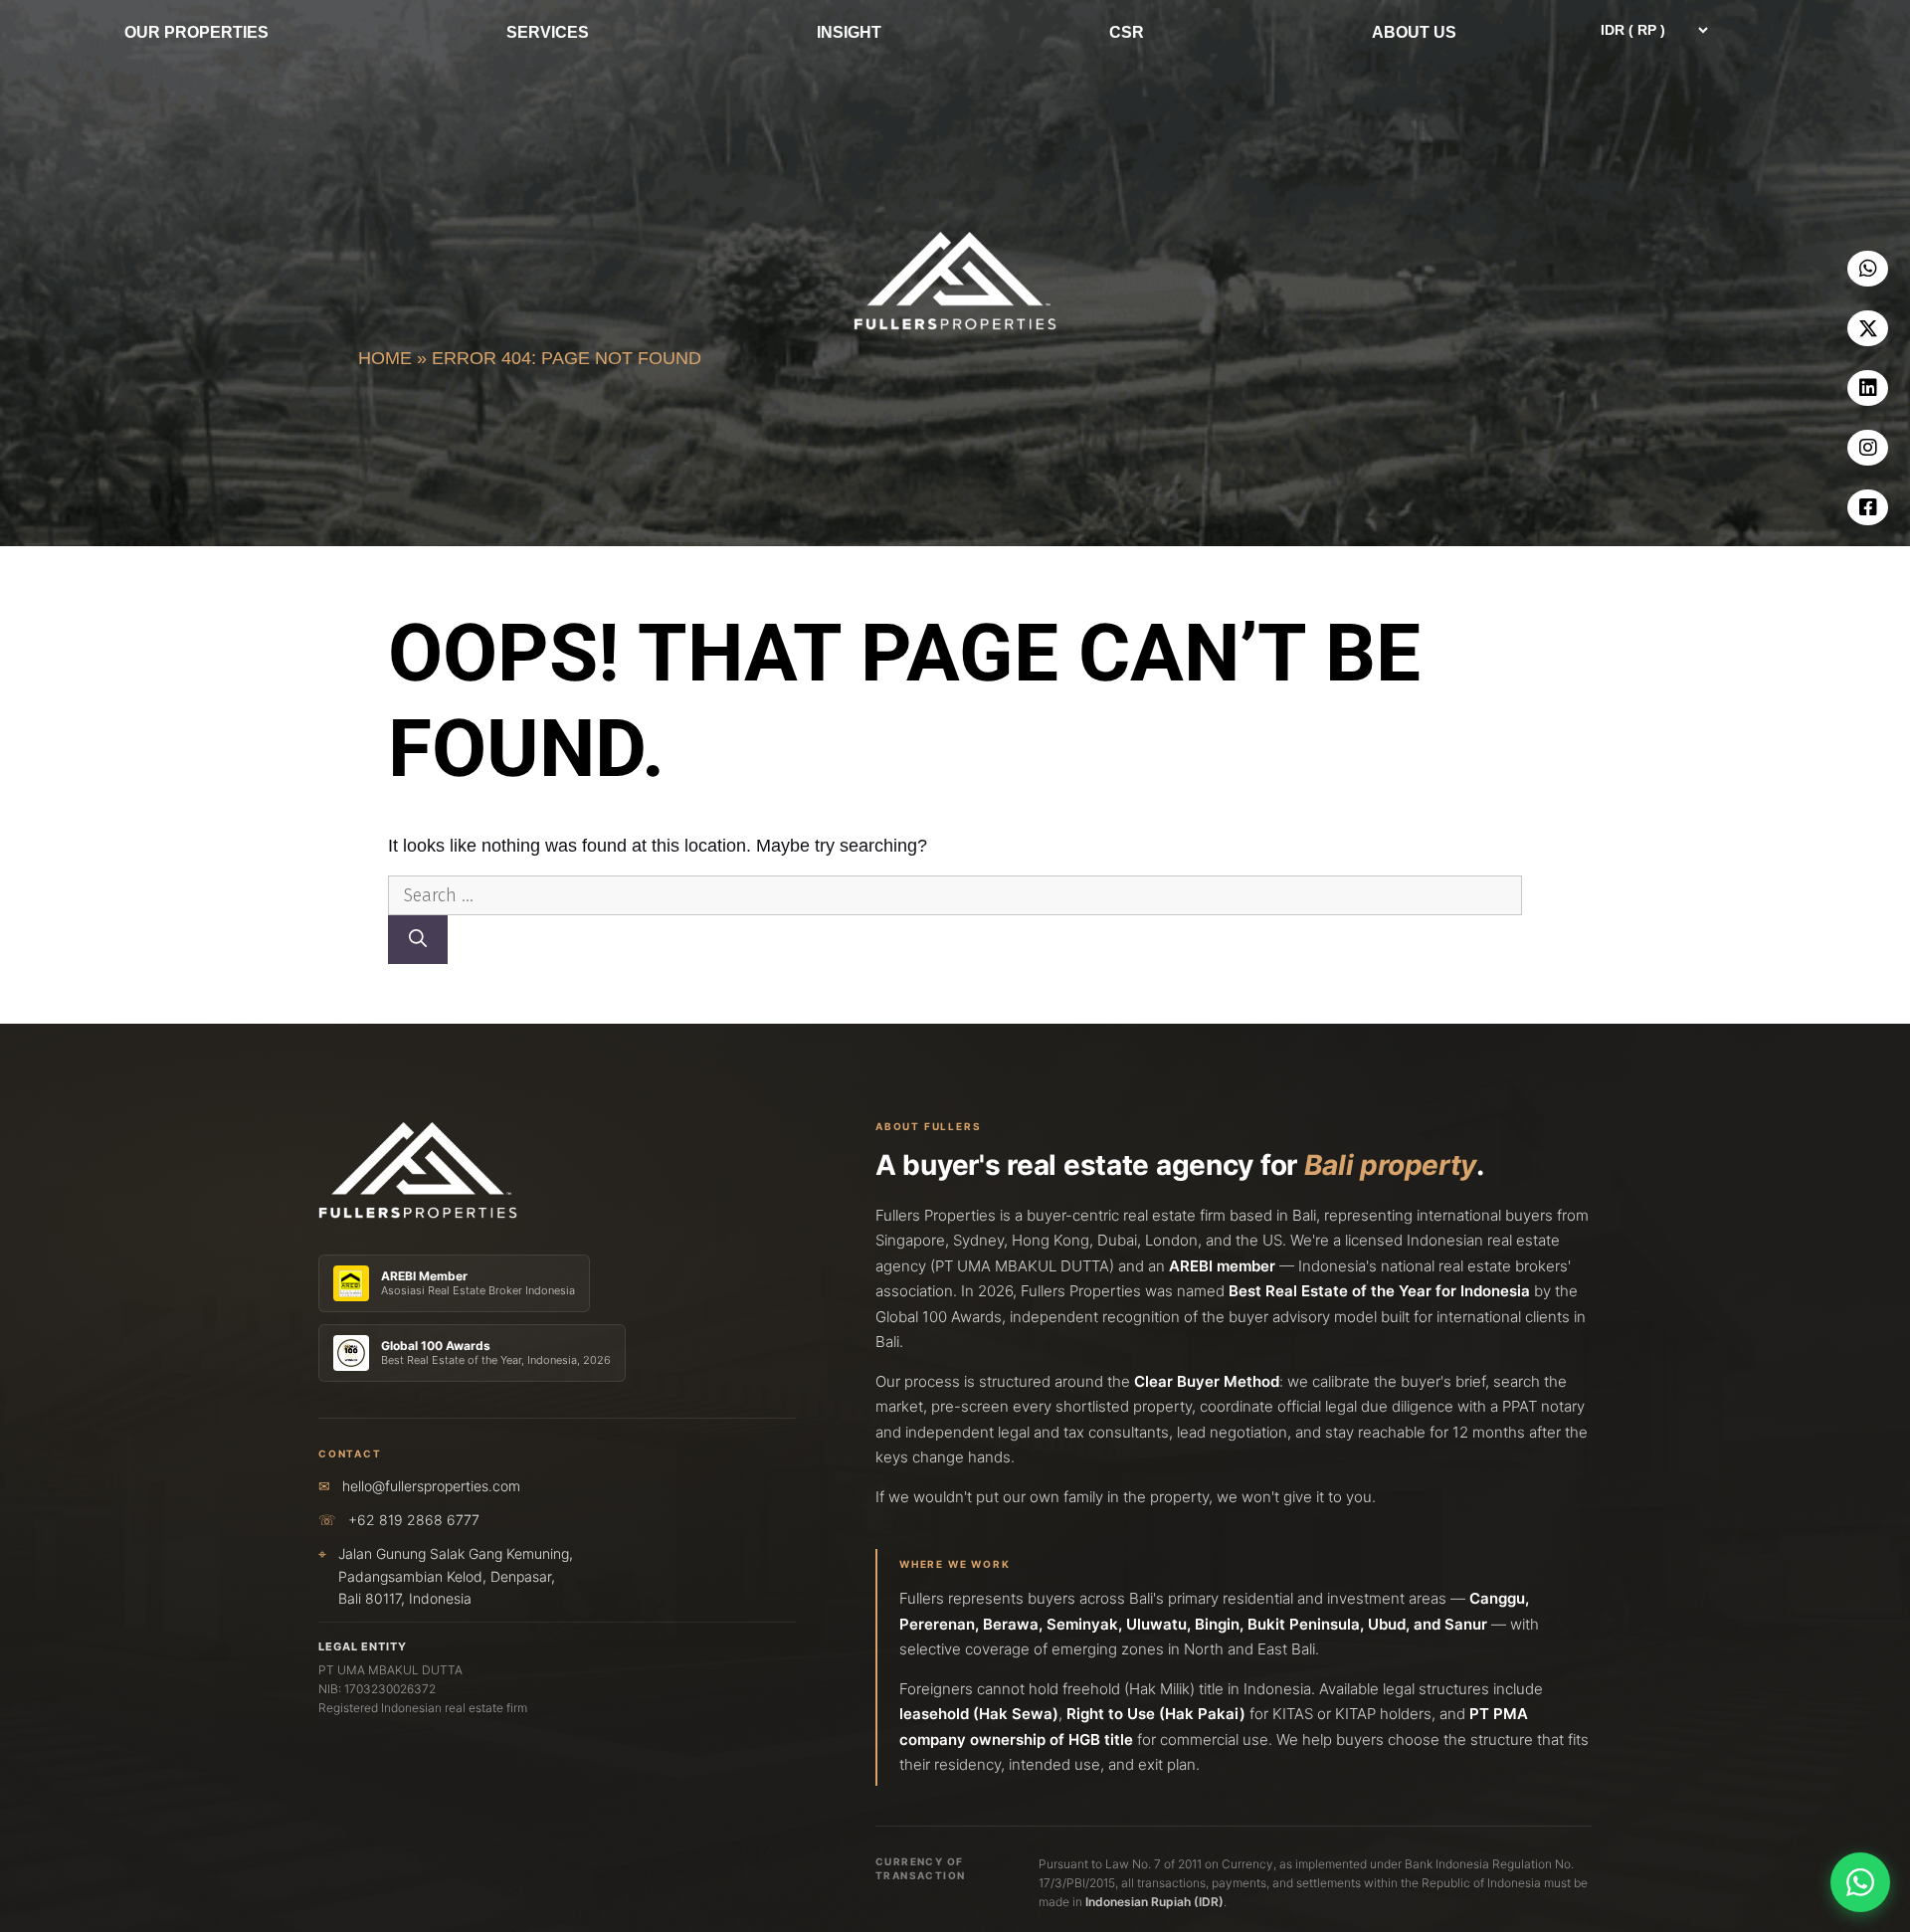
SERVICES (548, 32)
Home (385, 358)
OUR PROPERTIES (196, 32)
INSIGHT (849, 32)
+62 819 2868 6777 (414, 1520)
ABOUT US (1414, 32)
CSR (1127, 32)
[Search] (418, 940)
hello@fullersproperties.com (431, 1486)
